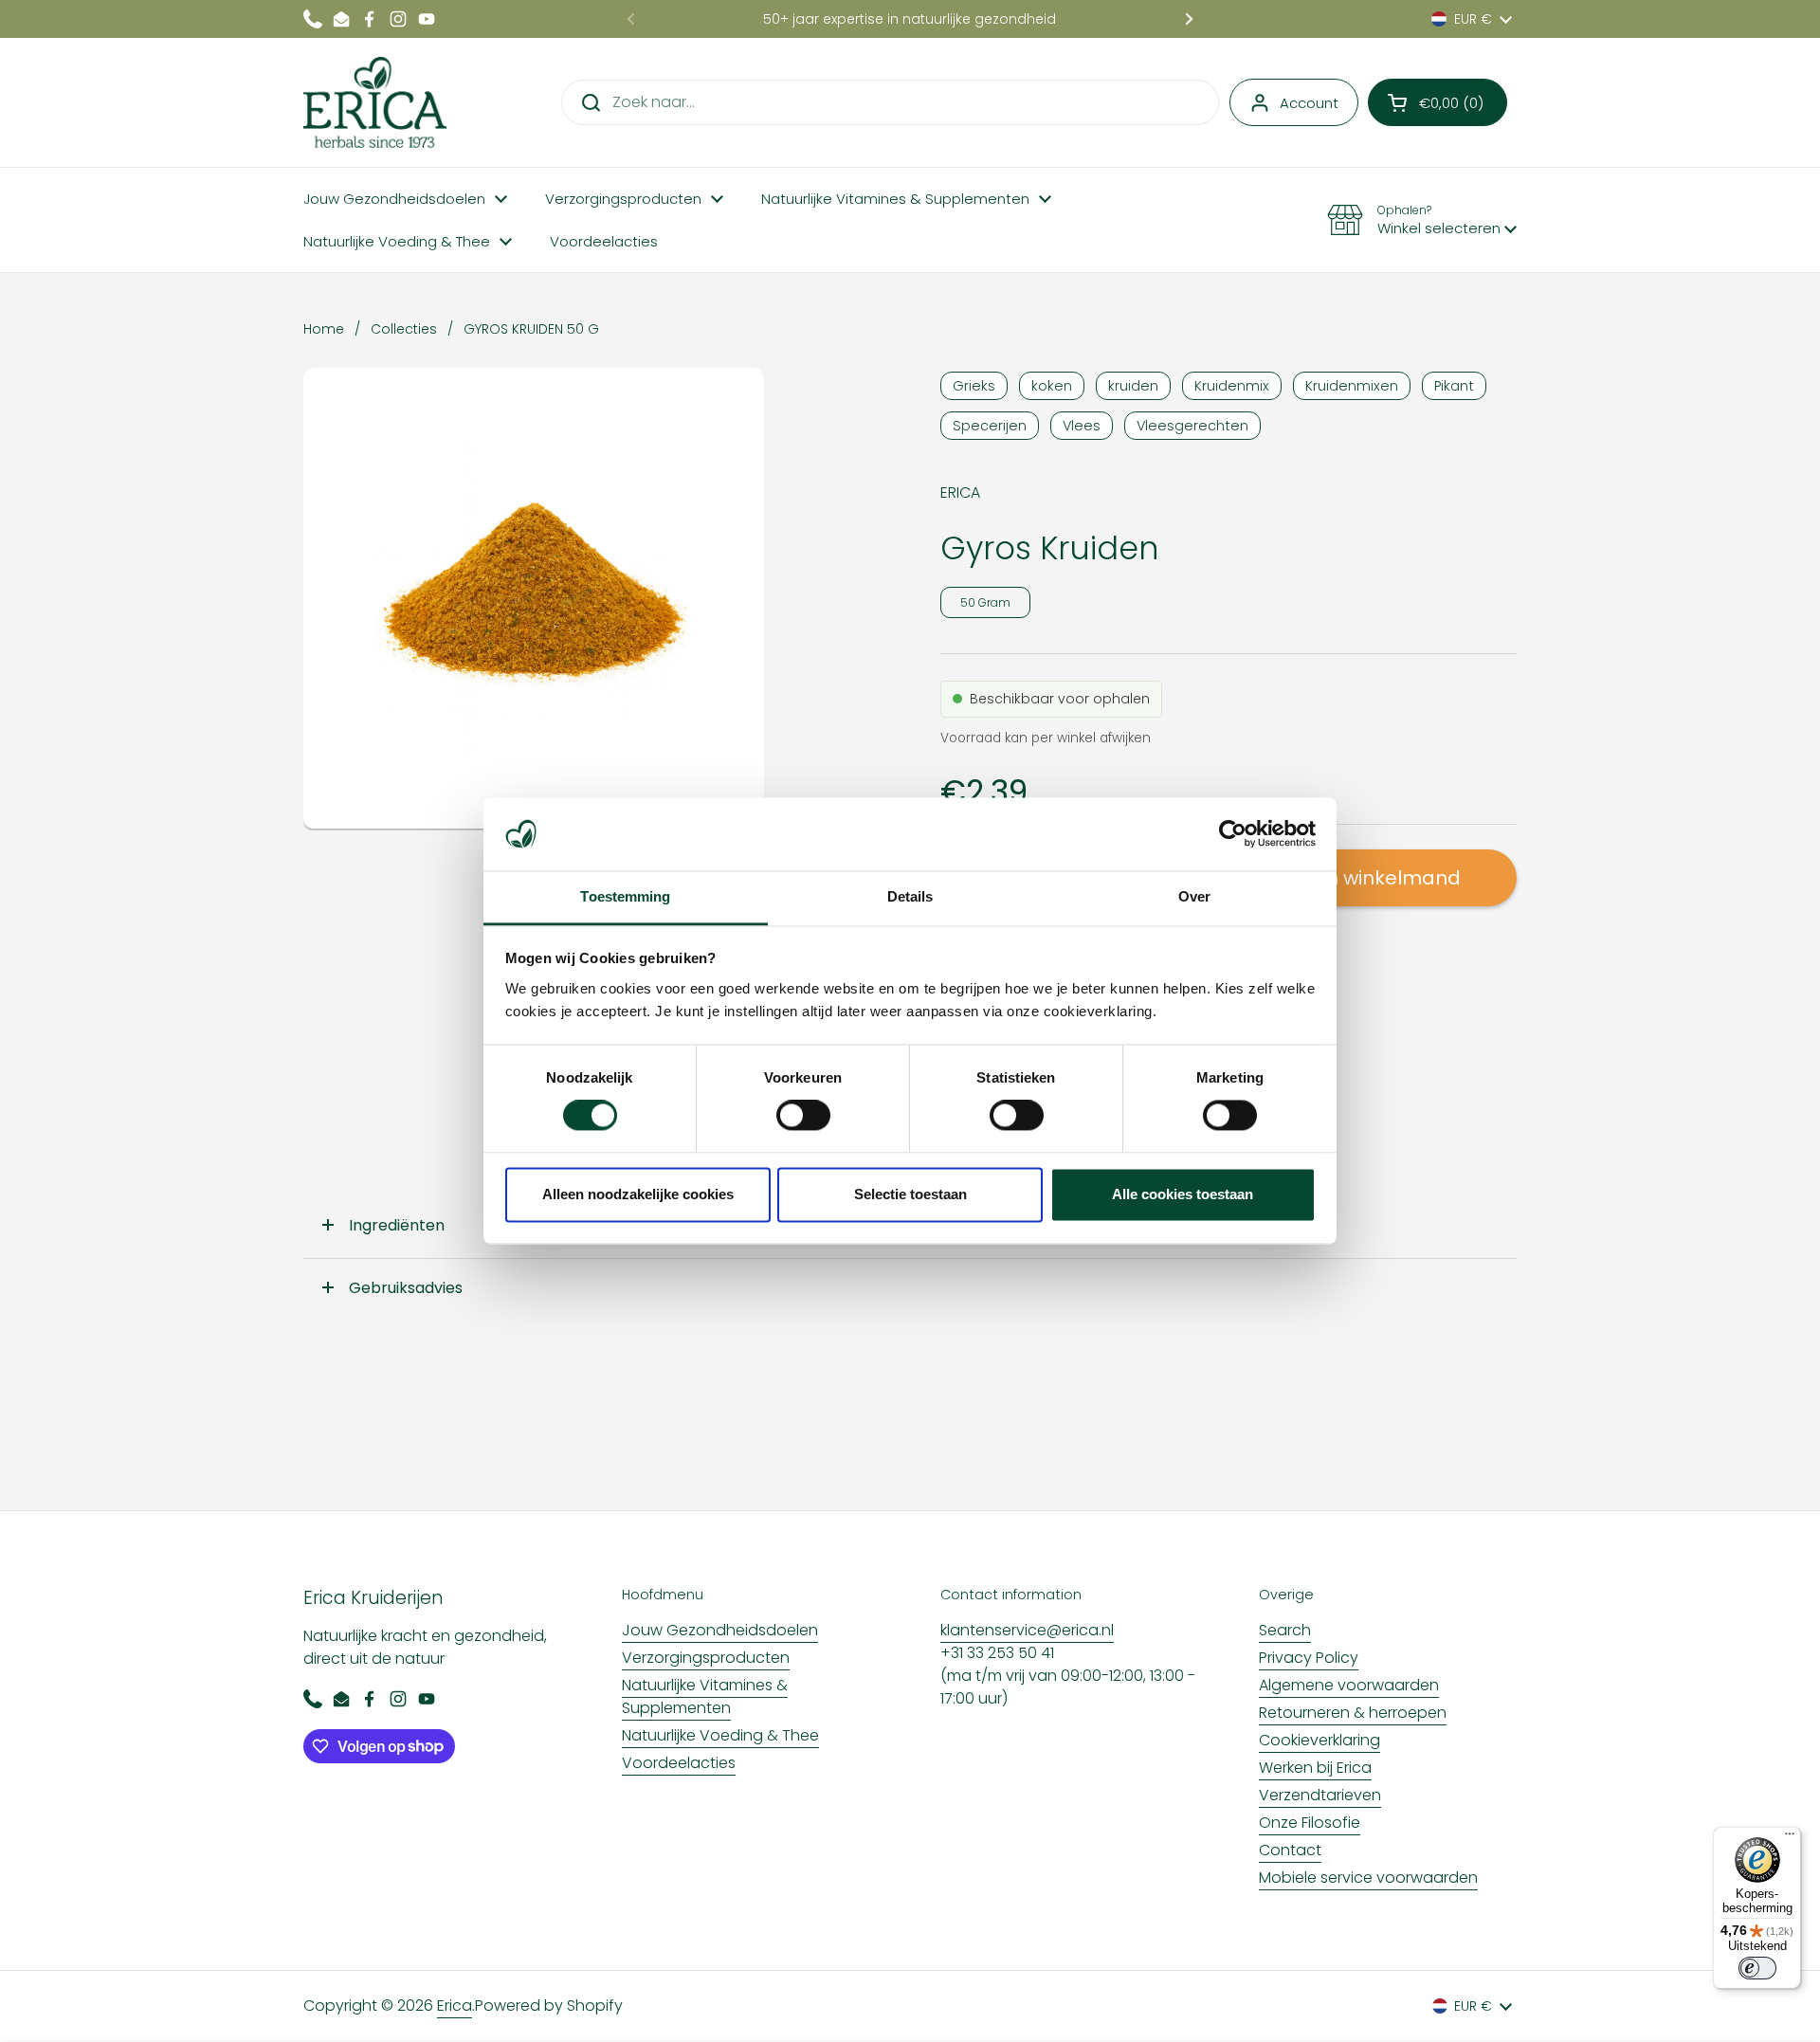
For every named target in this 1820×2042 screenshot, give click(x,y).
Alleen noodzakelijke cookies (638, 1194)
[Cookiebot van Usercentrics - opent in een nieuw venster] (1233, 834)
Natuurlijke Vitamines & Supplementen (705, 1696)
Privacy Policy (1309, 1658)
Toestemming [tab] (625, 896)
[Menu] (1790, 1838)
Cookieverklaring (1319, 1740)
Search (1285, 1630)
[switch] (803, 1116)
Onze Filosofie (1310, 1823)
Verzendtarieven (1320, 1795)
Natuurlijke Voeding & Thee (720, 1735)
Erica (455, 2006)
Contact (1290, 1850)
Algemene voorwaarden (1349, 1685)
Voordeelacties (679, 1763)
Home (324, 329)
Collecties (404, 329)
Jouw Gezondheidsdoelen (720, 1630)
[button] (1438, 102)
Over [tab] (1194, 896)
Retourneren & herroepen (1353, 1713)
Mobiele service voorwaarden (1368, 1878)
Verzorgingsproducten (706, 1658)
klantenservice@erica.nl (1027, 1630)
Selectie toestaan (910, 1194)
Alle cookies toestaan (1183, 1194)
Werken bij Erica (1315, 1768)
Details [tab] (910, 896)
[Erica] (375, 102)
